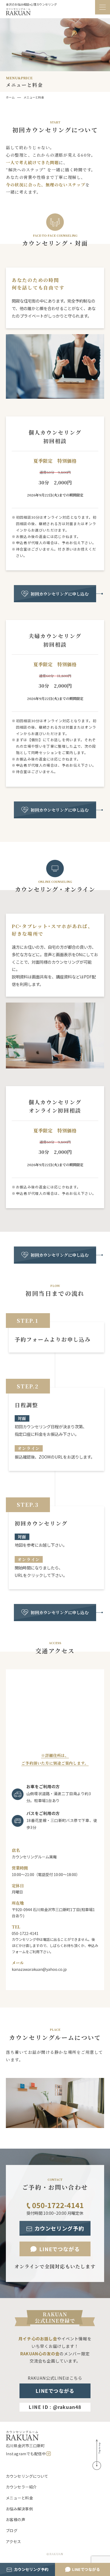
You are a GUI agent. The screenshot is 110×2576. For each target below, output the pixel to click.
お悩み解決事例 (19, 2509)
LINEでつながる (86, 2569)
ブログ (12, 2530)
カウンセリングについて (27, 2476)
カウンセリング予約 (31, 2569)
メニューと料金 (19, 2498)
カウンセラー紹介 (21, 2487)
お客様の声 (15, 2519)
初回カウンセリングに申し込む (60, 594)
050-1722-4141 (58, 2205)
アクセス (13, 2541)
